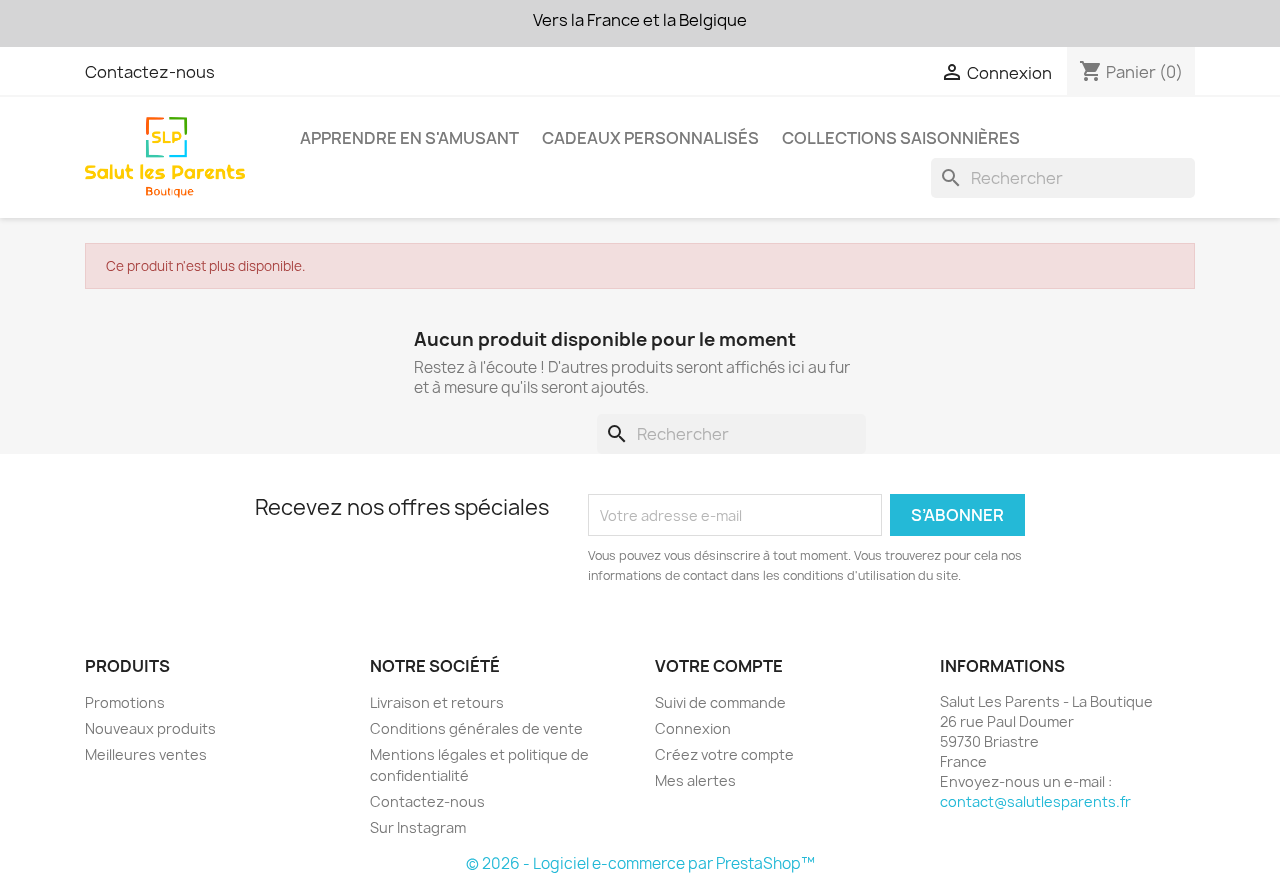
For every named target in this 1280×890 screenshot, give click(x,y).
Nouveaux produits (150, 728)
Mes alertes (695, 780)
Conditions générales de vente (476, 728)
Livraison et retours (437, 702)
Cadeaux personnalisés (650, 138)
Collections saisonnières (901, 138)
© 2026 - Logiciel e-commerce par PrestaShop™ (640, 863)
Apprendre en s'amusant (409, 138)
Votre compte (719, 666)
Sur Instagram (418, 827)
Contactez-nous (150, 72)
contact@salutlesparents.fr (1035, 801)
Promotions (125, 702)
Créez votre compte (724, 754)
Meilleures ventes (146, 754)
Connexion (693, 728)
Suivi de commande (720, 702)
